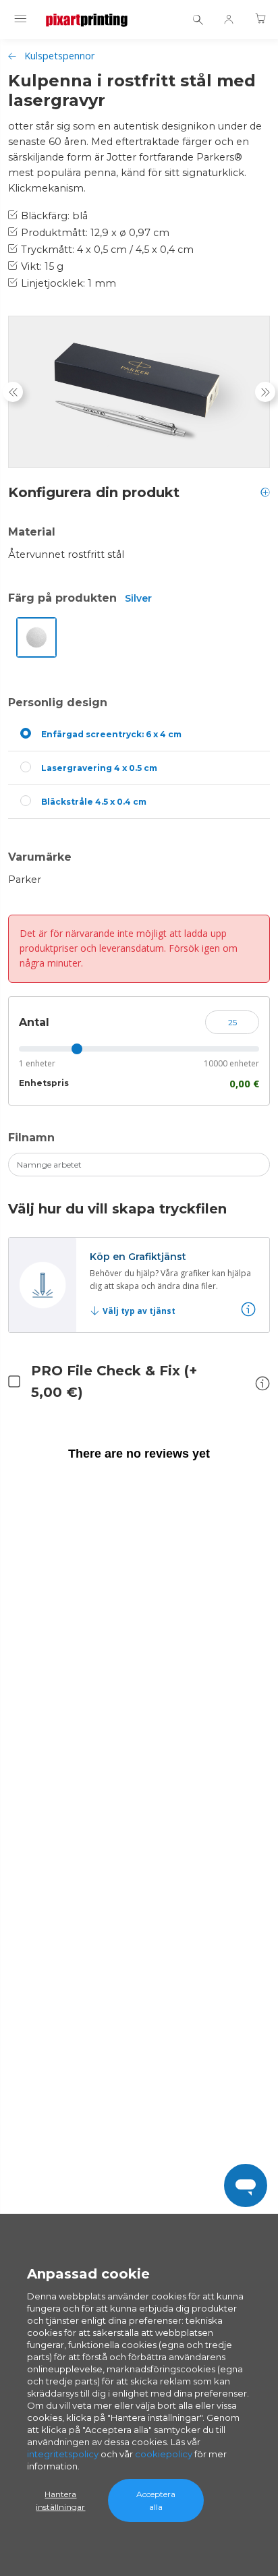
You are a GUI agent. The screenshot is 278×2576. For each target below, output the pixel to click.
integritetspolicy (63, 2454)
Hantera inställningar (60, 2500)
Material (32, 532)
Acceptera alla (156, 2500)
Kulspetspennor (59, 56)
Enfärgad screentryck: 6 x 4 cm (111, 734)
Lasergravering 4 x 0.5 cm (99, 768)
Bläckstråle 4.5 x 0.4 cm (94, 802)
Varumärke (40, 857)
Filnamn (31, 1138)
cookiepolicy (164, 2454)
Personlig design (58, 703)
